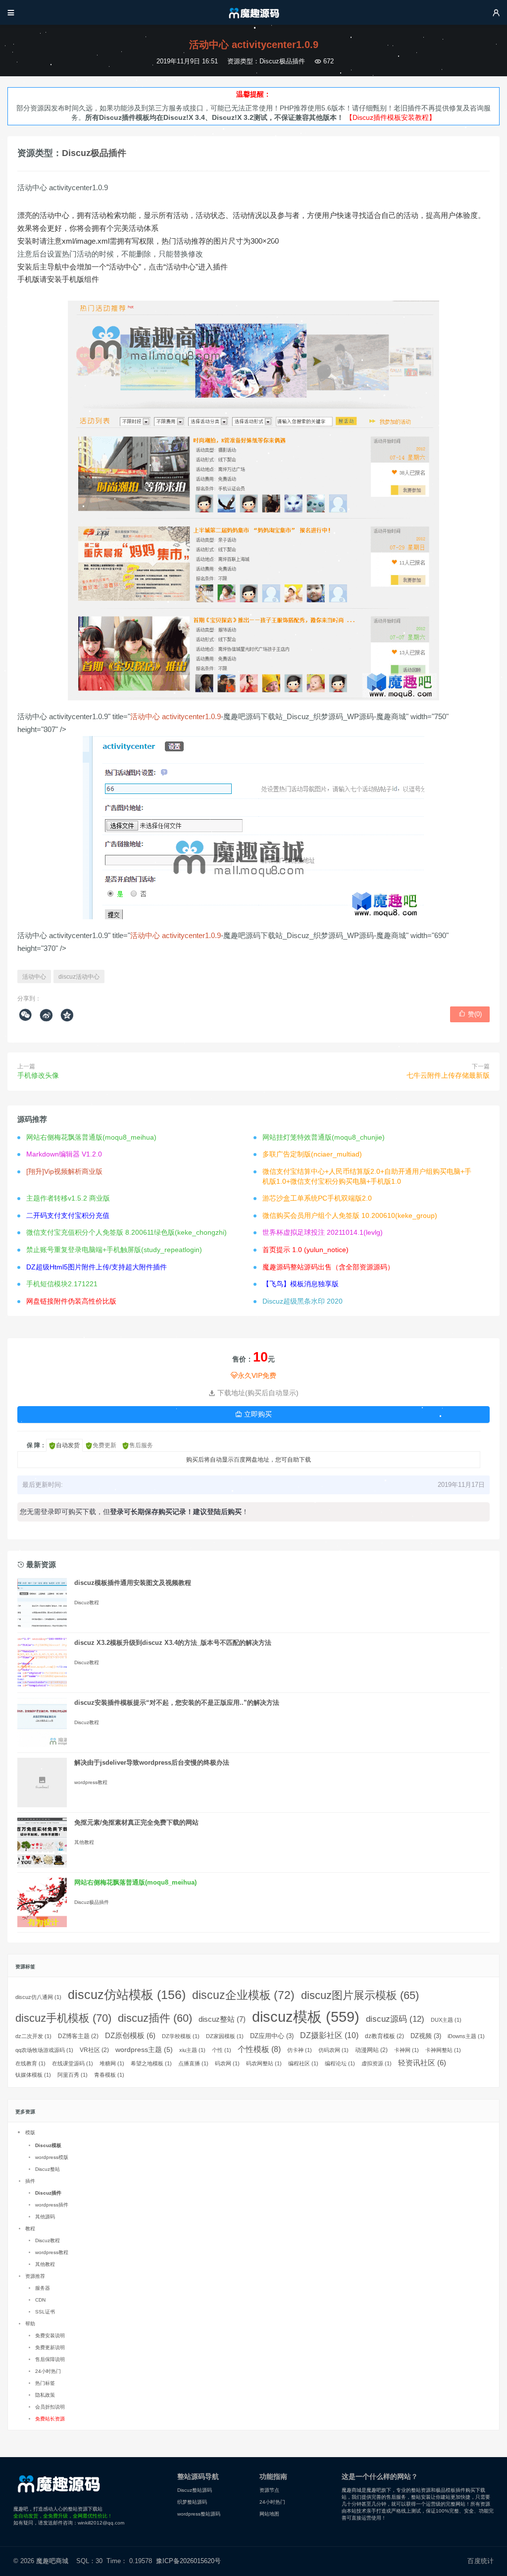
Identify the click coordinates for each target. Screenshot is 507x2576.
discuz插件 (155, 2018)
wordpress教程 (91, 1782)
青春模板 (109, 2075)
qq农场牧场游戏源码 (44, 2050)
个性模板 (259, 2049)
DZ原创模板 (130, 2036)
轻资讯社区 (422, 2063)
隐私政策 (45, 2395)
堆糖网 (112, 2063)
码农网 (227, 2063)
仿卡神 (300, 2050)
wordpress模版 (52, 2157)
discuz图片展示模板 (360, 1995)
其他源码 (45, 2217)
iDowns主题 (466, 2036)
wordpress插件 (52, 2205)
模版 (30, 2132)
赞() (470, 1014)
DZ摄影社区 (329, 2035)
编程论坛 (340, 2063)
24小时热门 (48, 2371)
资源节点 (269, 2490)
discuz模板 (306, 2017)
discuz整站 (222, 2019)
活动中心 (34, 977)
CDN (40, 2300)
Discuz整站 (48, 2169)
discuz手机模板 (63, 2018)
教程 (30, 2229)
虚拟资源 (377, 2063)
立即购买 (253, 1414)
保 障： (36, 1445)
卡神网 (406, 2050)
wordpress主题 (144, 2050)
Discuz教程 (87, 1603)
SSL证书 (45, 2312)
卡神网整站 (443, 2050)
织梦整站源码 (192, 2502)
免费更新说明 (50, 2347)
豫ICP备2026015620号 (190, 2561)
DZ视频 (426, 2036)
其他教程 (84, 1842)
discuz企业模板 (243, 1995)
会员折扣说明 (50, 2407)
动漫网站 (371, 2050)
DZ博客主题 (78, 2036)
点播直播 (193, 2063)
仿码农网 (333, 2050)
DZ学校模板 (181, 2036)
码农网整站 (264, 2063)
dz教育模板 (384, 2036)
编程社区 (303, 2063)
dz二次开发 (33, 2036)
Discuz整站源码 (195, 2490)
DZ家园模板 (225, 2036)
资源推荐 (35, 2276)
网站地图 (269, 2514)
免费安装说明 (50, 2336)
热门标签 (45, 2383)
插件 (30, 2181)
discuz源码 (395, 2019)
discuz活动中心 (79, 977)
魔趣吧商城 (52, 2561)
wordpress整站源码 (199, 2514)
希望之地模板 (151, 2063)
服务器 (43, 2288)
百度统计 (481, 2561)
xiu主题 (192, 2050)
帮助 (30, 2324)
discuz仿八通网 (38, 1997)
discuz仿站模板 (127, 1995)
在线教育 (30, 2063)
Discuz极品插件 (282, 61)
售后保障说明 (50, 2359)
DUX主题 (446, 2020)
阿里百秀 (73, 2075)
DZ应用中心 (272, 2036)
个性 (222, 2050)
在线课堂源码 (73, 2063)
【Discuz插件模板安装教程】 (391, 117)
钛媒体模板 (33, 2075)
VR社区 (94, 2050)
